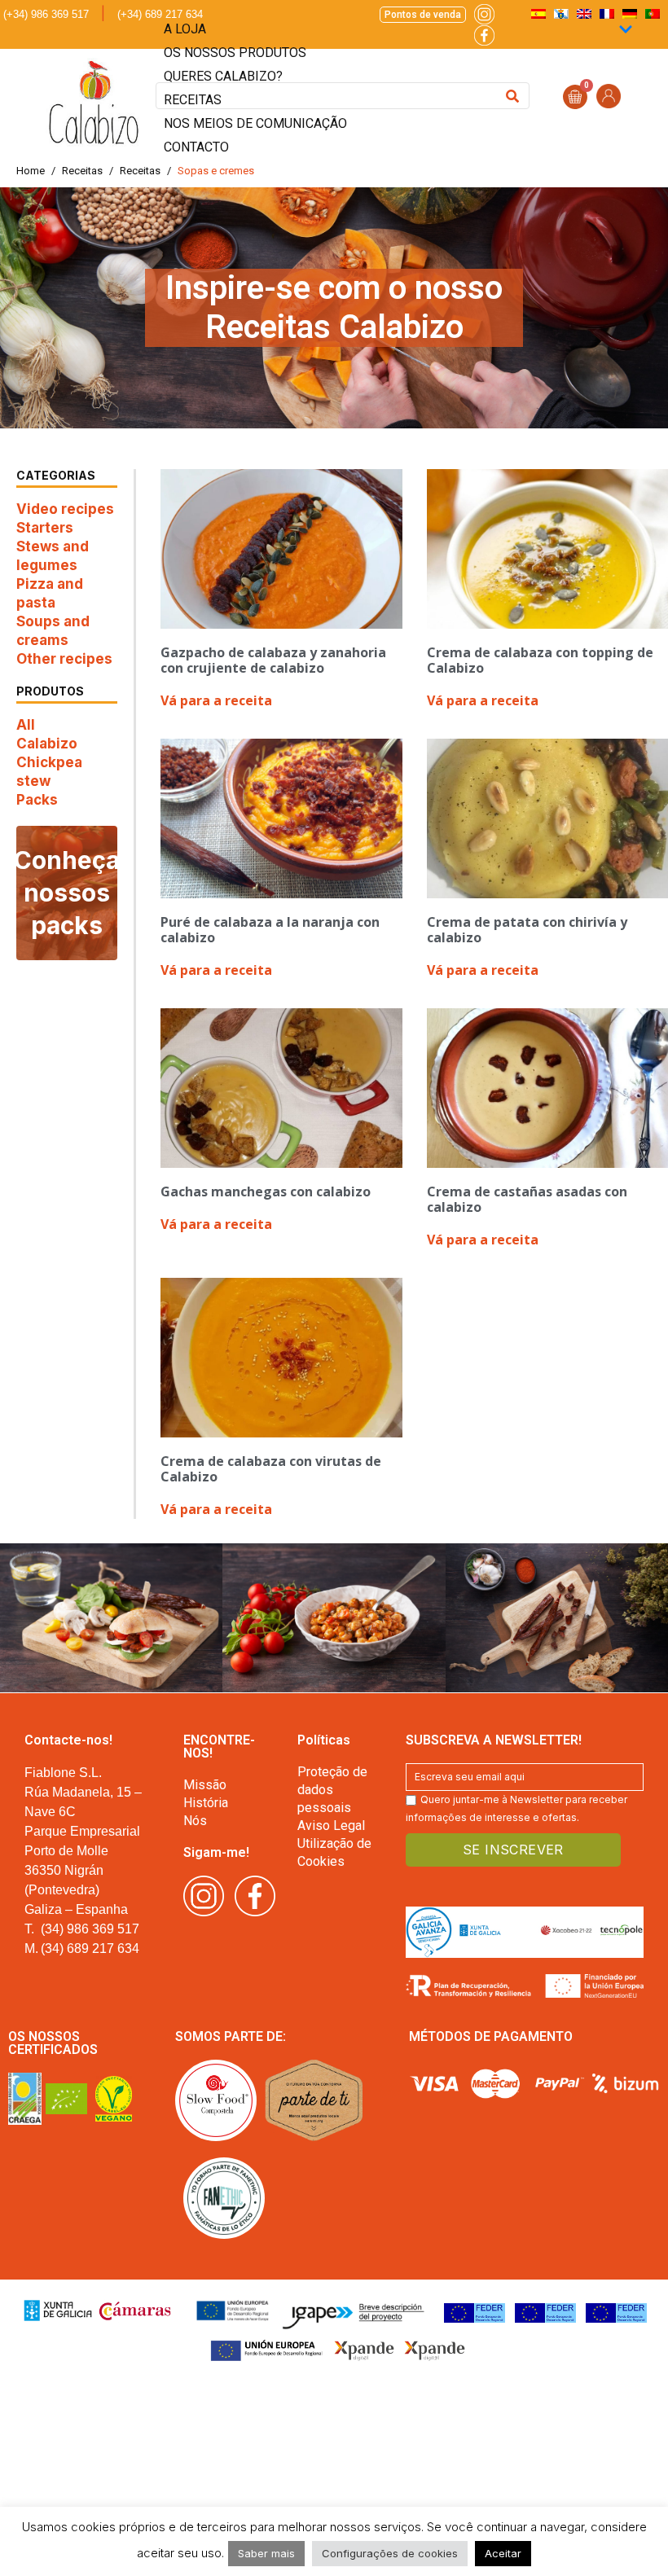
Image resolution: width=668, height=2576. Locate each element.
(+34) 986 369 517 (46, 14)
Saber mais (266, 2553)
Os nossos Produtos (235, 53)
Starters (45, 528)
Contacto (196, 147)
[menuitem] (653, 13)
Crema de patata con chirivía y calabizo (527, 930)
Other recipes (64, 659)
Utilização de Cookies (334, 1852)
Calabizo (47, 744)
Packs (37, 800)
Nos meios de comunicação (255, 123)
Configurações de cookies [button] (390, 2553)
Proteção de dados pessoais (332, 1790)
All (26, 725)
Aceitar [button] (503, 2553)
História (206, 1803)
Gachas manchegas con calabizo (266, 1191)
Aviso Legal (331, 1826)
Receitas (193, 100)
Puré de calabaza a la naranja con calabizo (270, 930)
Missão (205, 1785)
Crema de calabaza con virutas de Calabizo (271, 1469)
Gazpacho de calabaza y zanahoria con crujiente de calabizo (273, 660)
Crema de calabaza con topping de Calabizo (540, 660)
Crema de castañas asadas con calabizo (527, 1199)
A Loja (185, 29)
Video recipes (65, 509)
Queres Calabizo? (223, 76)
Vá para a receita (216, 700)
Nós (195, 1821)
